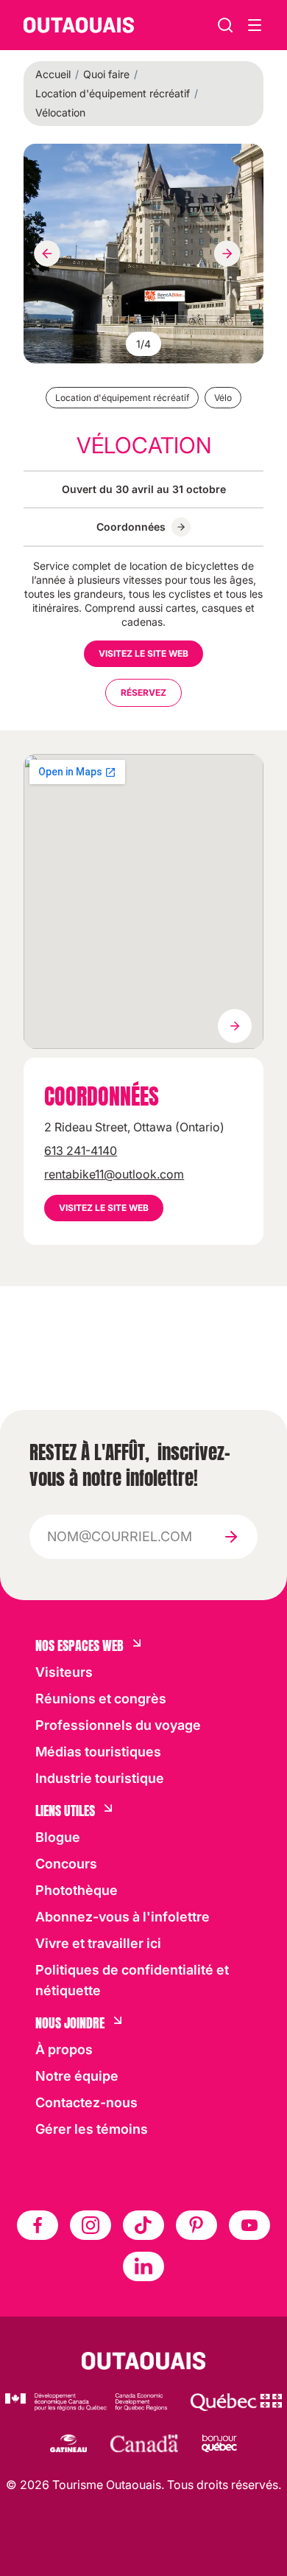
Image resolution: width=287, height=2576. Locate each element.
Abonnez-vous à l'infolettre (123, 1917)
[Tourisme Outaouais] (144, 2361)
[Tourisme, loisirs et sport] (236, 2402)
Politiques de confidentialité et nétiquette (132, 1980)
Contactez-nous (86, 2102)
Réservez (143, 692)
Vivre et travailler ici (98, 1943)
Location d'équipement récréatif (113, 93)
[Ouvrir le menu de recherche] (255, 25)
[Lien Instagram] (91, 2225)
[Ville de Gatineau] (68, 2443)
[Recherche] (225, 25)
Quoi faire (106, 74)
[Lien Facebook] (38, 2225)
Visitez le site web (143, 653)
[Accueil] (79, 25)
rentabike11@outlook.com (114, 1174)
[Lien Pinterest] (196, 2225)
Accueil (53, 74)
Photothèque (77, 1890)
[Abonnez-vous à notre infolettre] (231, 1537)
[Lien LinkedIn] (143, 2266)
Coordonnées (131, 527)
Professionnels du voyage (118, 1725)
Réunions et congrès (101, 1699)
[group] (143, 254)
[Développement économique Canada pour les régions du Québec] (86, 2402)
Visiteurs (64, 1672)
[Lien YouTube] (249, 2225)
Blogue (58, 1837)
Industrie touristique (100, 1778)
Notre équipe (77, 2076)
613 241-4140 (81, 1151)
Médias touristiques (98, 1752)
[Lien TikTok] (143, 2225)
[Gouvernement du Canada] (144, 2443)
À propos (64, 2049)
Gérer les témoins (92, 2129)
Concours (66, 1864)
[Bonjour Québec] (219, 2443)
